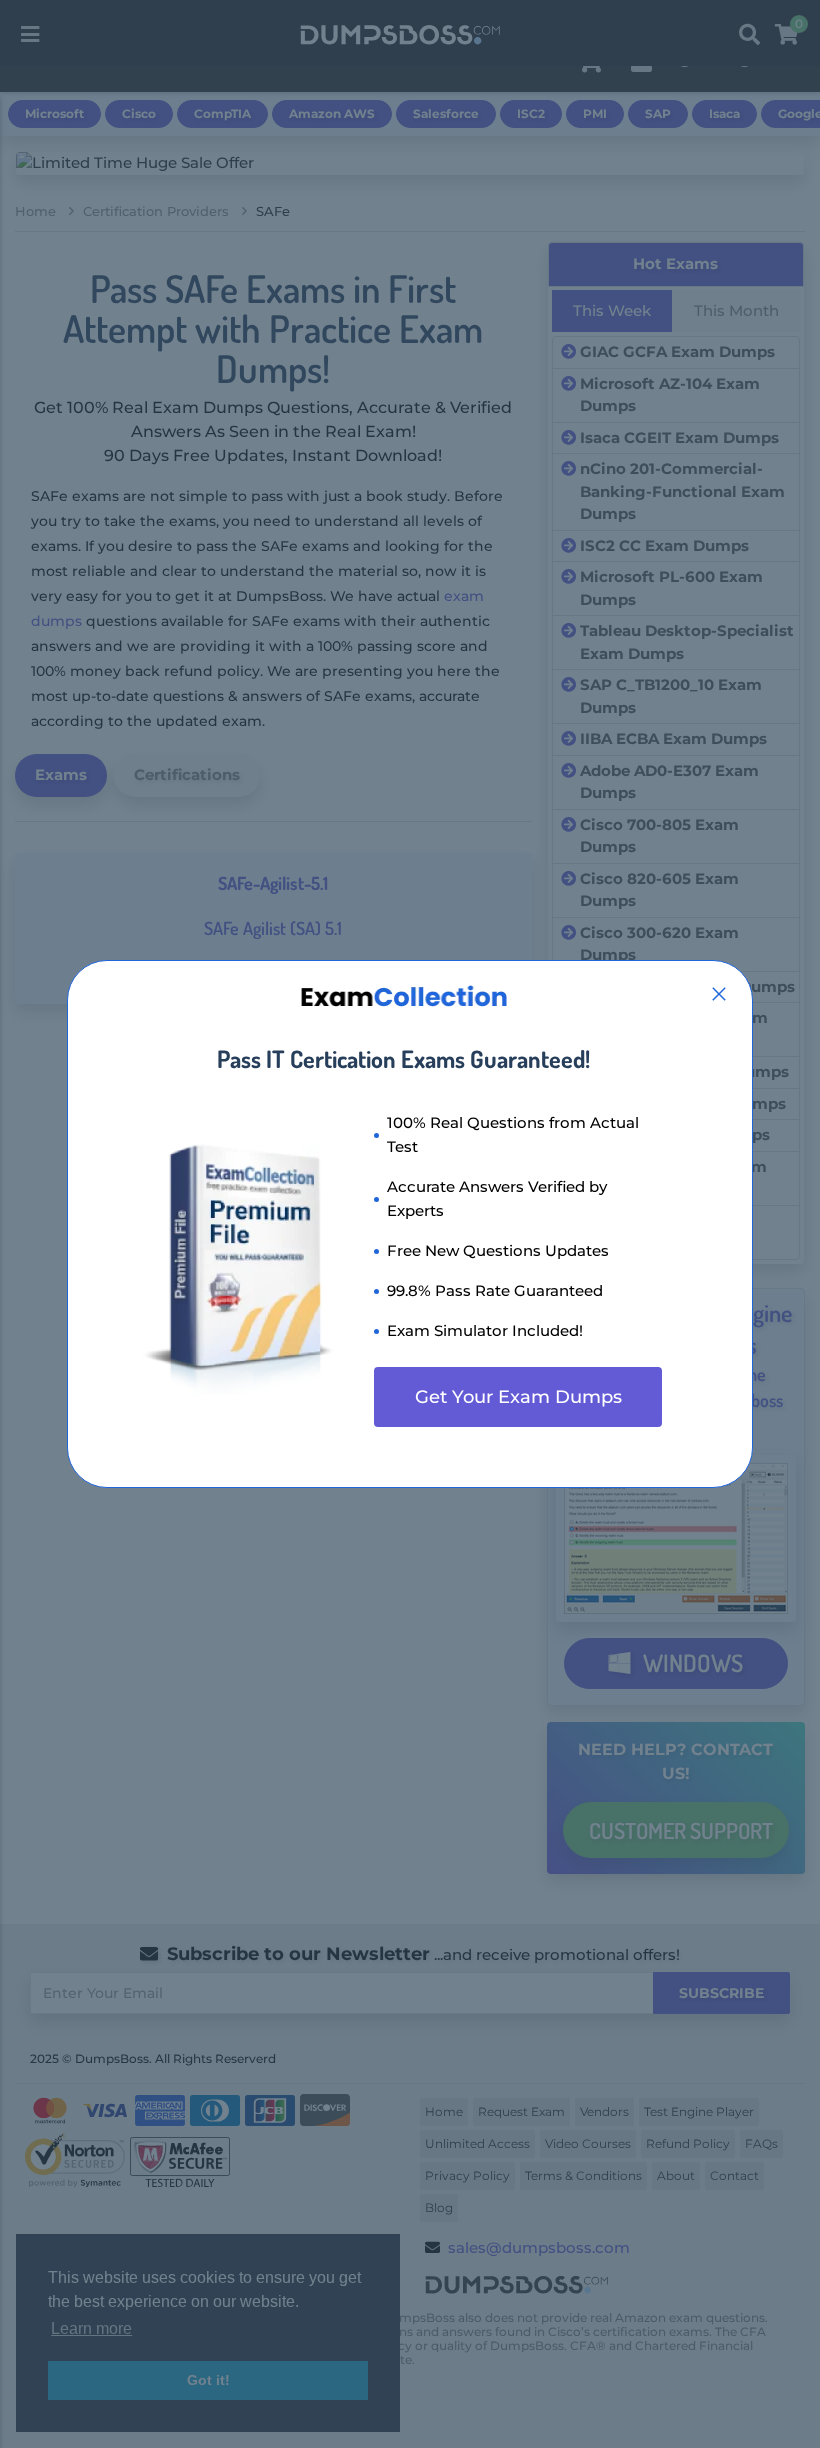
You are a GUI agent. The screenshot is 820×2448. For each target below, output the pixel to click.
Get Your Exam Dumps (518, 1397)
